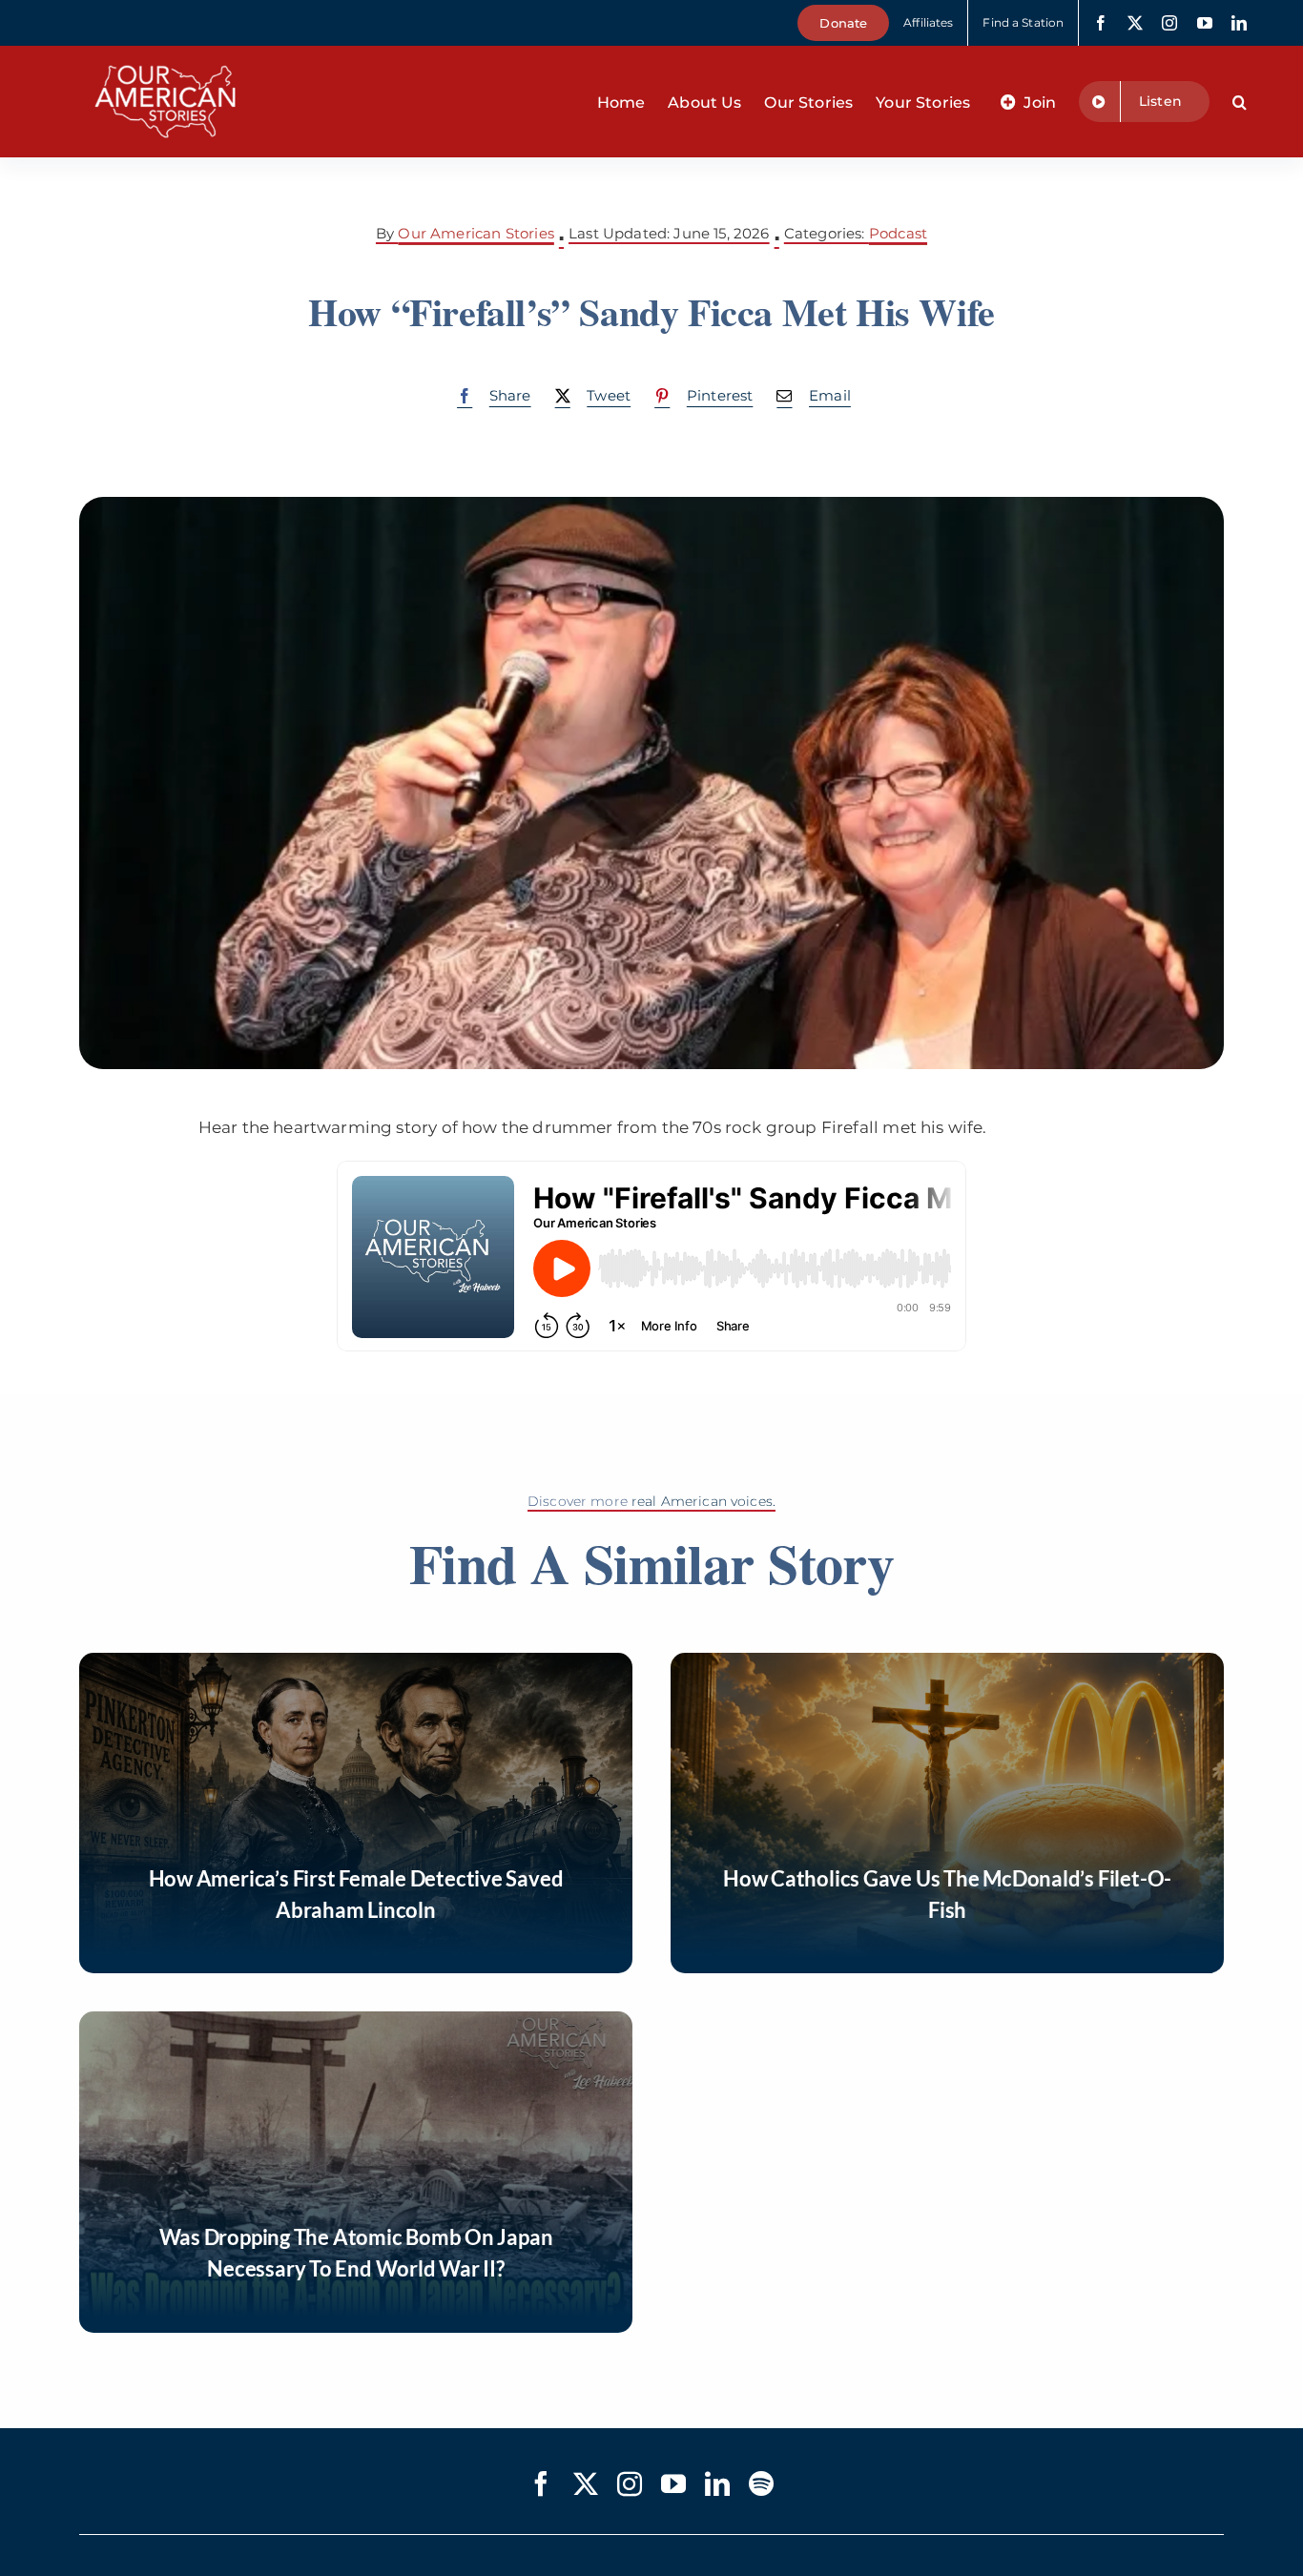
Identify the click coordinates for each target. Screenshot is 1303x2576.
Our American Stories (476, 233)
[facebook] (1101, 23)
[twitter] (1135, 23)
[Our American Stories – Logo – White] (165, 53)
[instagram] (1169, 23)
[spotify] (761, 2483)
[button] (1240, 102)
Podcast (898, 233)
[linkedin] (1239, 23)
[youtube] (1205, 23)
